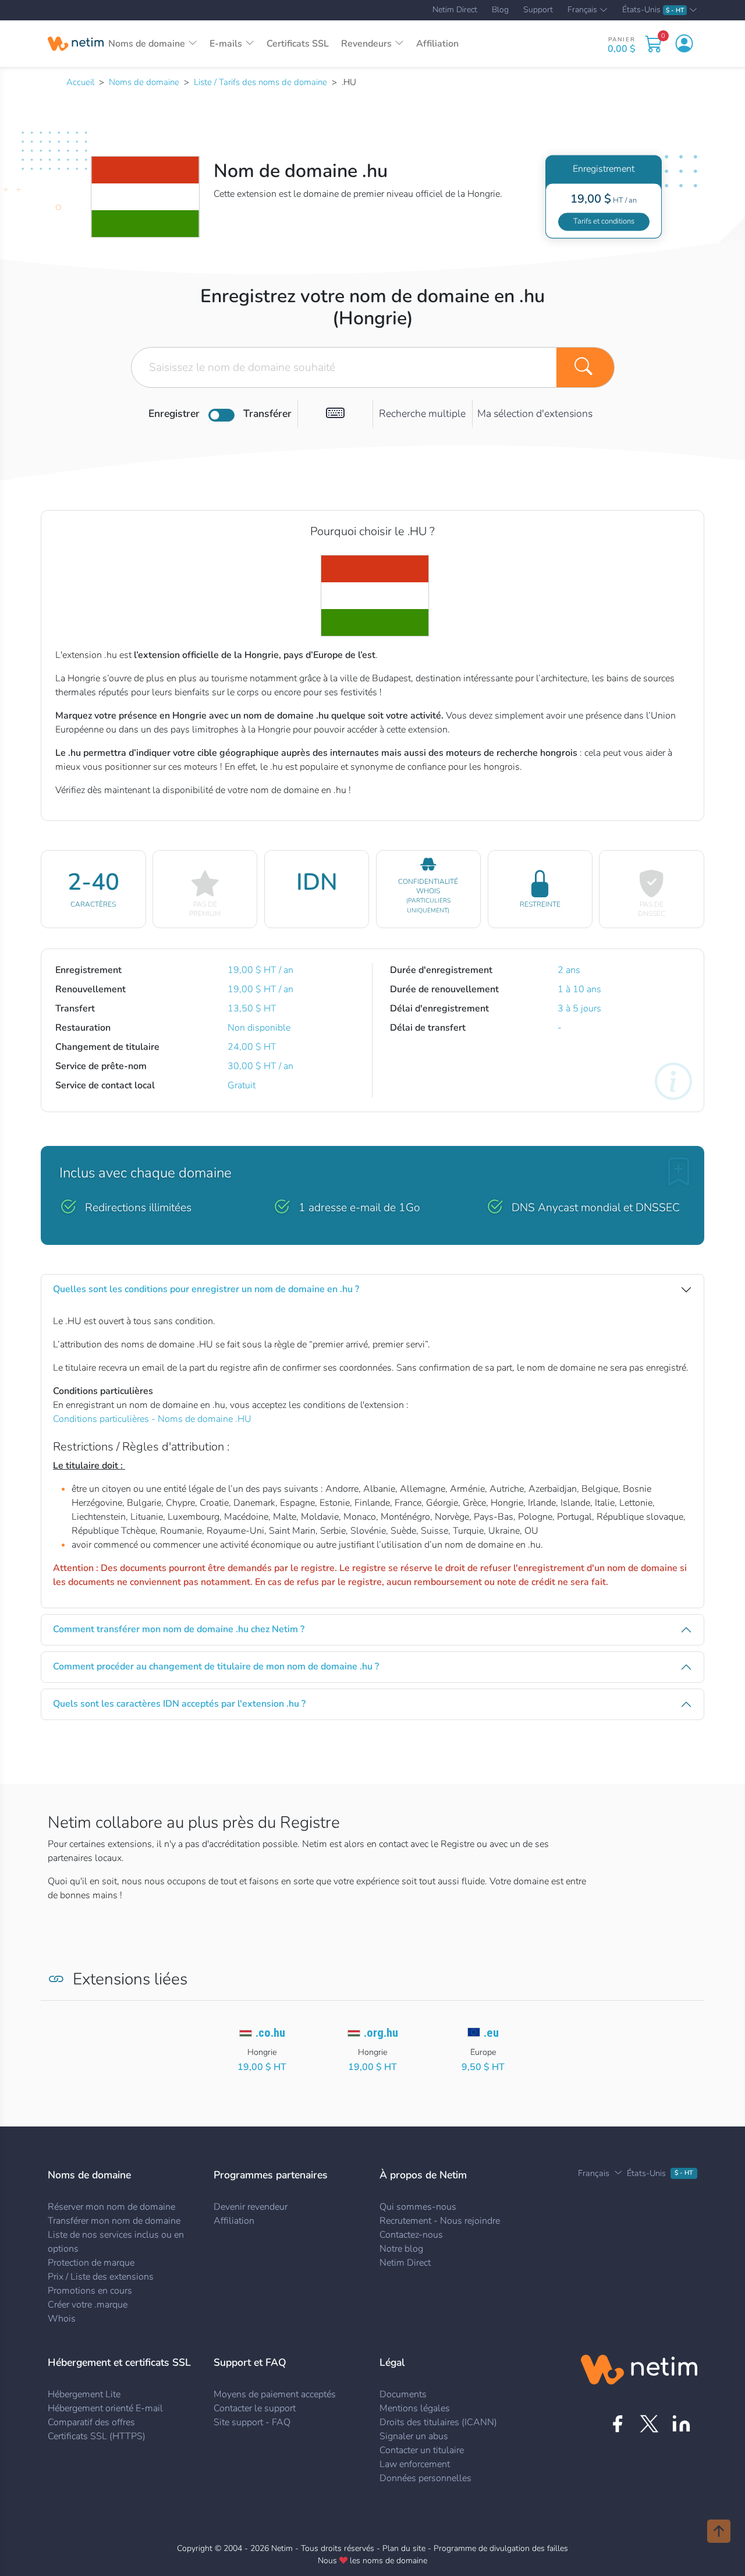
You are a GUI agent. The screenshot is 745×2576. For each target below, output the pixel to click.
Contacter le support (255, 2408)
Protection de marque (91, 2263)
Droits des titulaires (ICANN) (438, 2422)
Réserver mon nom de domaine (111, 2207)
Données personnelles (425, 2478)
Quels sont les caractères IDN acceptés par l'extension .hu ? (179, 1704)
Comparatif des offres (91, 2422)
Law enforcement (415, 2464)
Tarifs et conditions (604, 221)
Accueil (80, 82)
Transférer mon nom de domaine (114, 2221)
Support (538, 10)
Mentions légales (415, 2408)
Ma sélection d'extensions (535, 413)
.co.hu (270, 2033)
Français (582, 10)
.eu (491, 2033)
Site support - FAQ (252, 2422)
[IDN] (335, 413)
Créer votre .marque (88, 2305)
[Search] (586, 367)
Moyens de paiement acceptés (275, 2394)
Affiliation (437, 44)
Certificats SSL (298, 44)
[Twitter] (649, 2424)
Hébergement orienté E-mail (105, 2408)
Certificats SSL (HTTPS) (97, 2436)
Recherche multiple (422, 413)
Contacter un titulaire (422, 2450)
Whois (62, 2319)
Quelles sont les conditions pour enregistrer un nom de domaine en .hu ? (206, 1289)
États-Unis (653, 10)
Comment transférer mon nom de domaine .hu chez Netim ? (179, 1629)
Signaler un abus (414, 2436)
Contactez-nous (411, 2235)
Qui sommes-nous (418, 2207)
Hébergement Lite (84, 2394)
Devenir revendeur (251, 2207)
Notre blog (401, 2249)
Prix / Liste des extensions (101, 2277)
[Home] (76, 44)
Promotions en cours (90, 2291)
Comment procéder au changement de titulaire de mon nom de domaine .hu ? (216, 1666)
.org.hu (381, 2033)
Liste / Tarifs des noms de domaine (260, 82)
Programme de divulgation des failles (501, 2548)
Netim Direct (455, 10)
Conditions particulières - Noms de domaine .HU (152, 1419)
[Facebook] (617, 2424)
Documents (403, 2394)
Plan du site (404, 2548)
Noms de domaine (144, 82)
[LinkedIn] (681, 2424)
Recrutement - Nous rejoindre (440, 2221)
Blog (500, 10)
